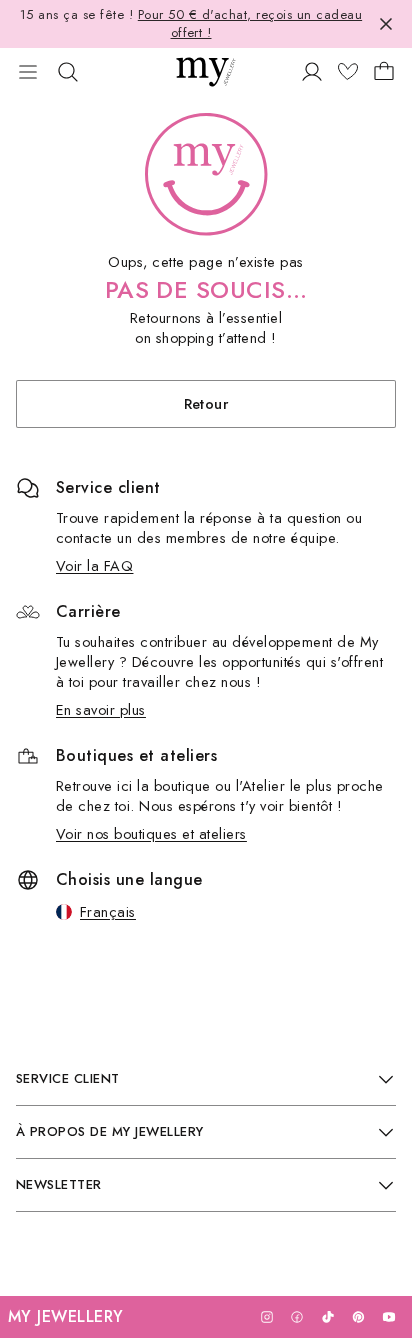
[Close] (386, 24)
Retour (206, 403)
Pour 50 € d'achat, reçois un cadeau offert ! (250, 23)
